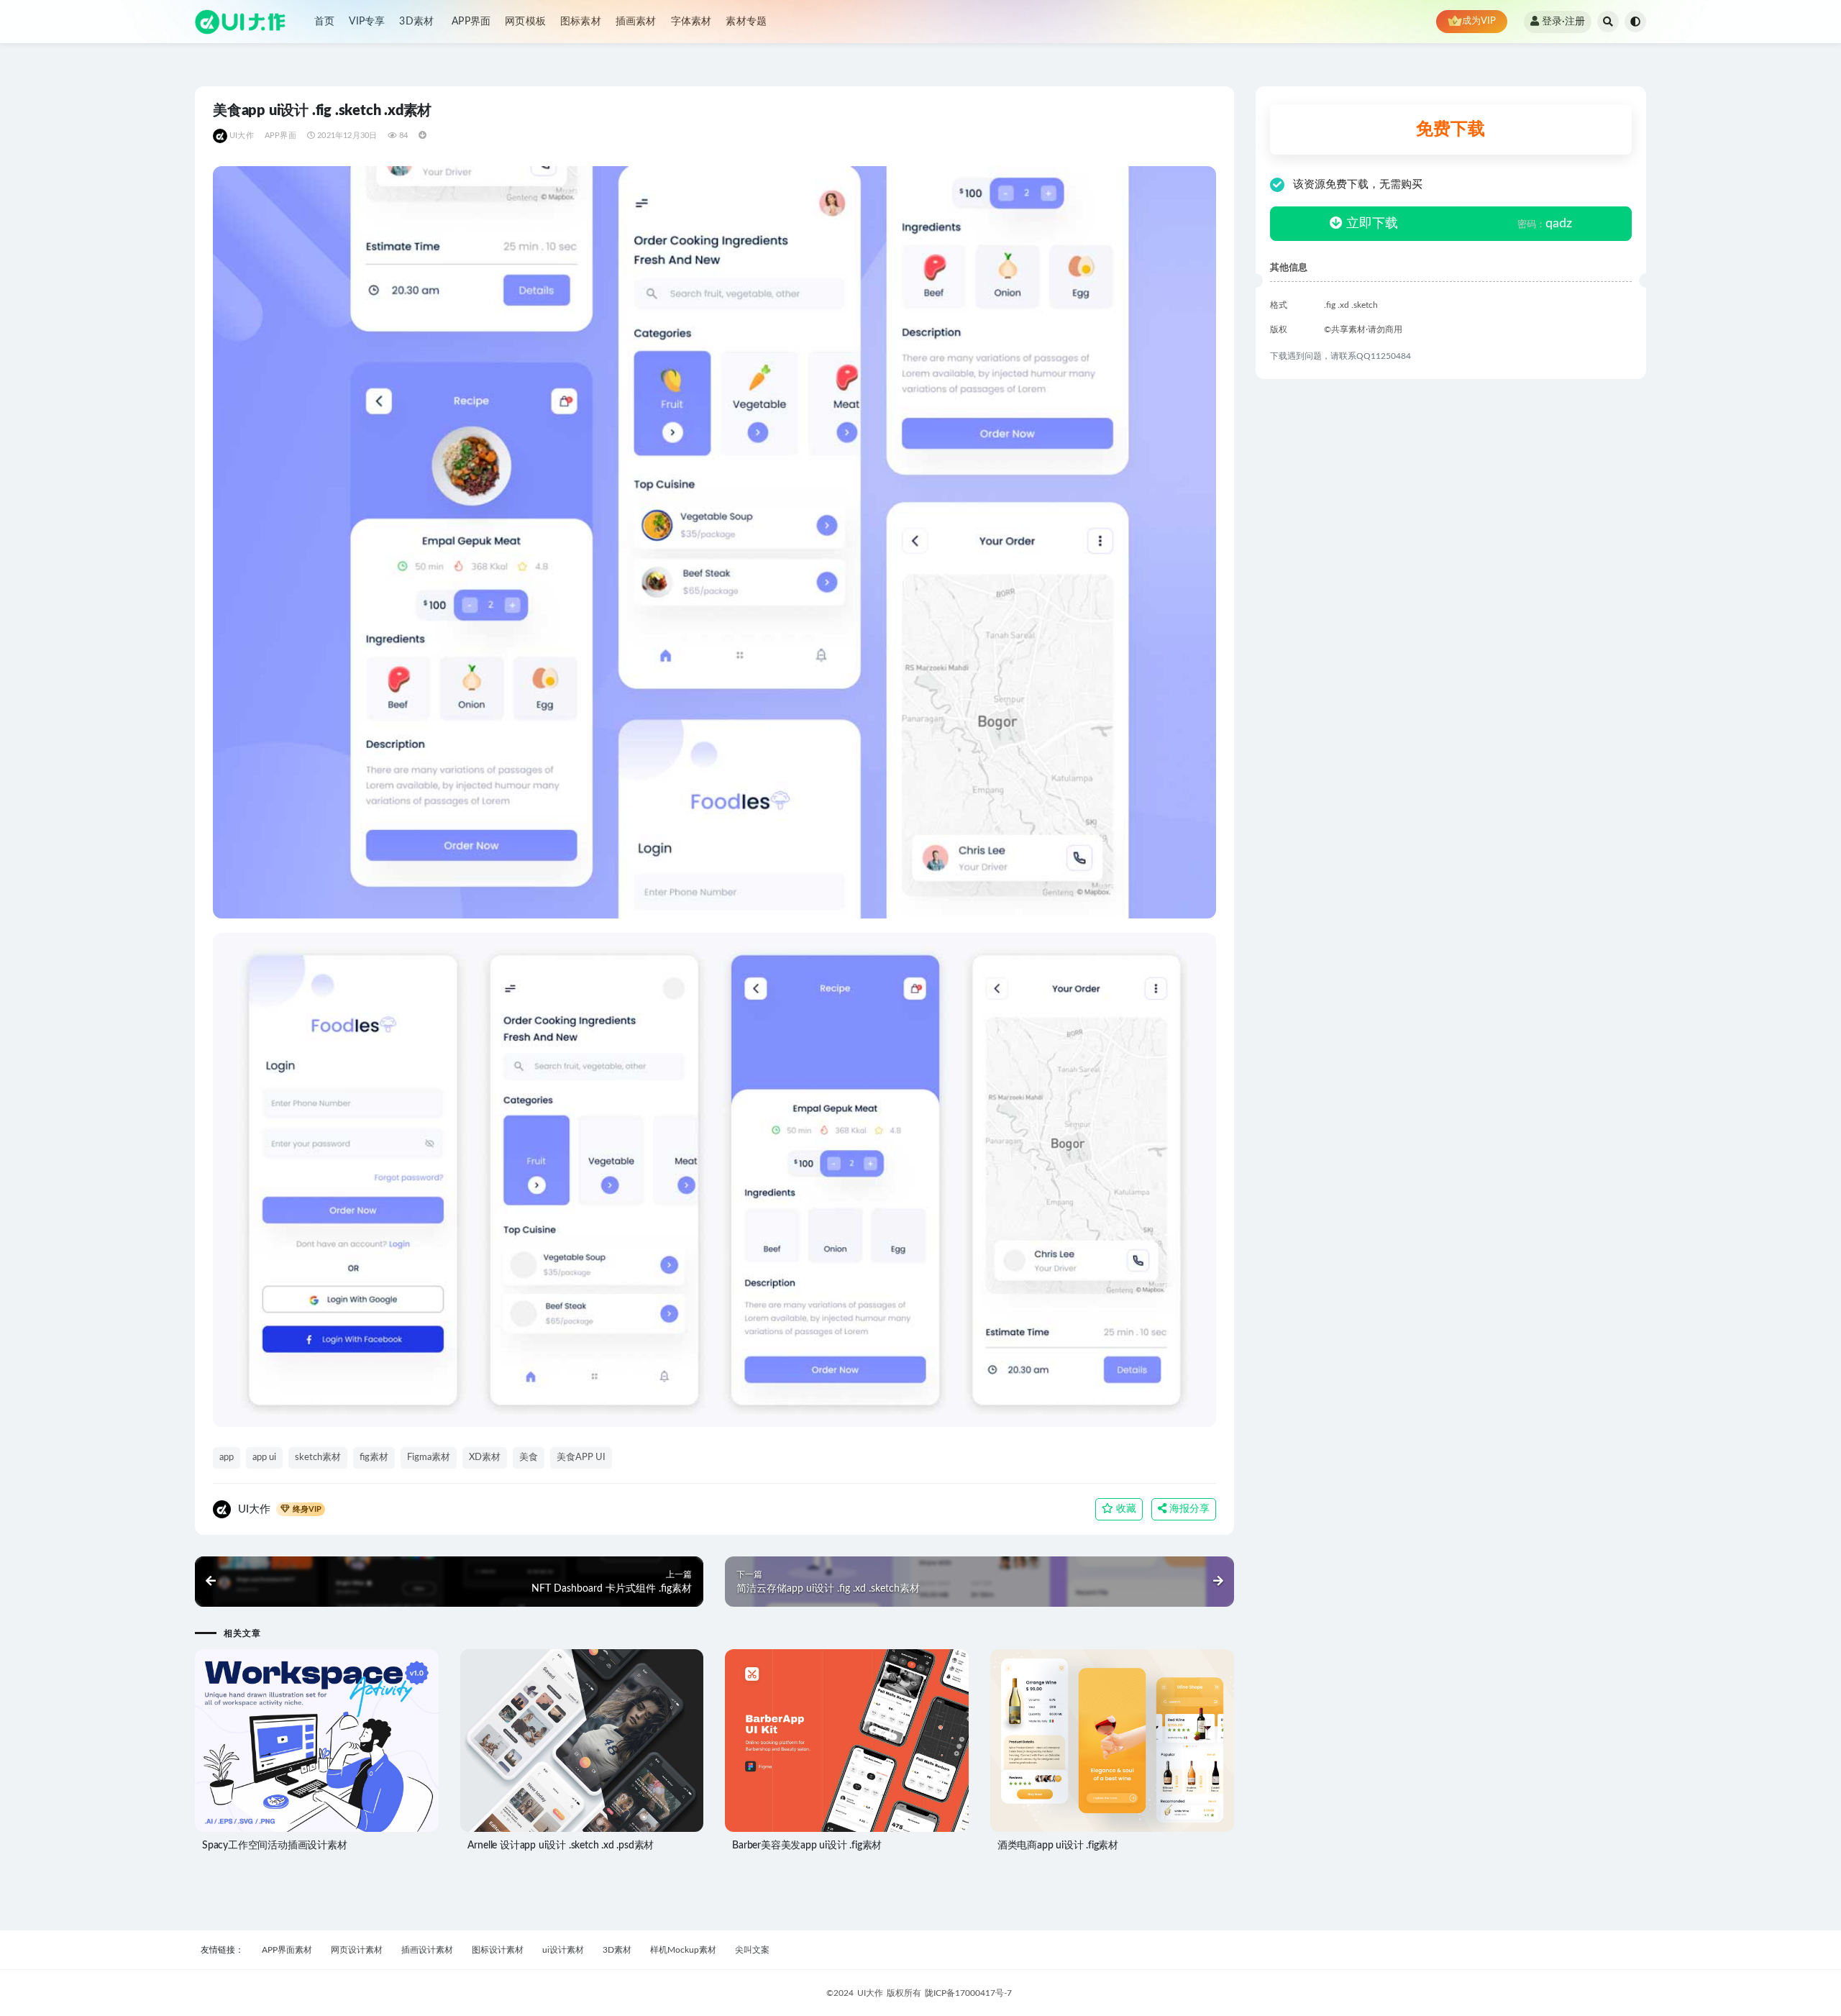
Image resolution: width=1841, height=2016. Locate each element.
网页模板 (525, 22)
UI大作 (242, 136)
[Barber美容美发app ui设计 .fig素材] (847, 1741)
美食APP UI (581, 1458)
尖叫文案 (752, 1950)
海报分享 (1188, 1509)
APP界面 (471, 22)
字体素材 (691, 22)
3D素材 (416, 22)
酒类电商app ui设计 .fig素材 (1058, 1846)
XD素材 (485, 1458)
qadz (1545, 224)
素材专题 (746, 22)
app (227, 1458)
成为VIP (1479, 21)
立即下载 (1370, 224)
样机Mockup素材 (683, 1950)
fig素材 (374, 1458)
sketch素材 (318, 1458)
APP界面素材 (287, 1950)
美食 (529, 1458)
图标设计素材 (498, 1950)
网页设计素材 (357, 1950)
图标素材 (581, 22)
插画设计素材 (427, 1950)
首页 (324, 22)
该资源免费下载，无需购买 (1358, 184)
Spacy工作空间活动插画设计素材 (275, 1846)
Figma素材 (429, 1458)
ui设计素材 (563, 1950)
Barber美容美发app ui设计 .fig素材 (807, 1846)
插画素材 (636, 22)
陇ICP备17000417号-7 (968, 1993)
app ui (264, 1458)
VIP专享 (367, 22)
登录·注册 (1563, 22)
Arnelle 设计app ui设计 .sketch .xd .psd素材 (561, 1846)
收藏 (1125, 1509)
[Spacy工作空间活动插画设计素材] (317, 1741)
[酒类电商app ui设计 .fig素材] (1112, 1741)
